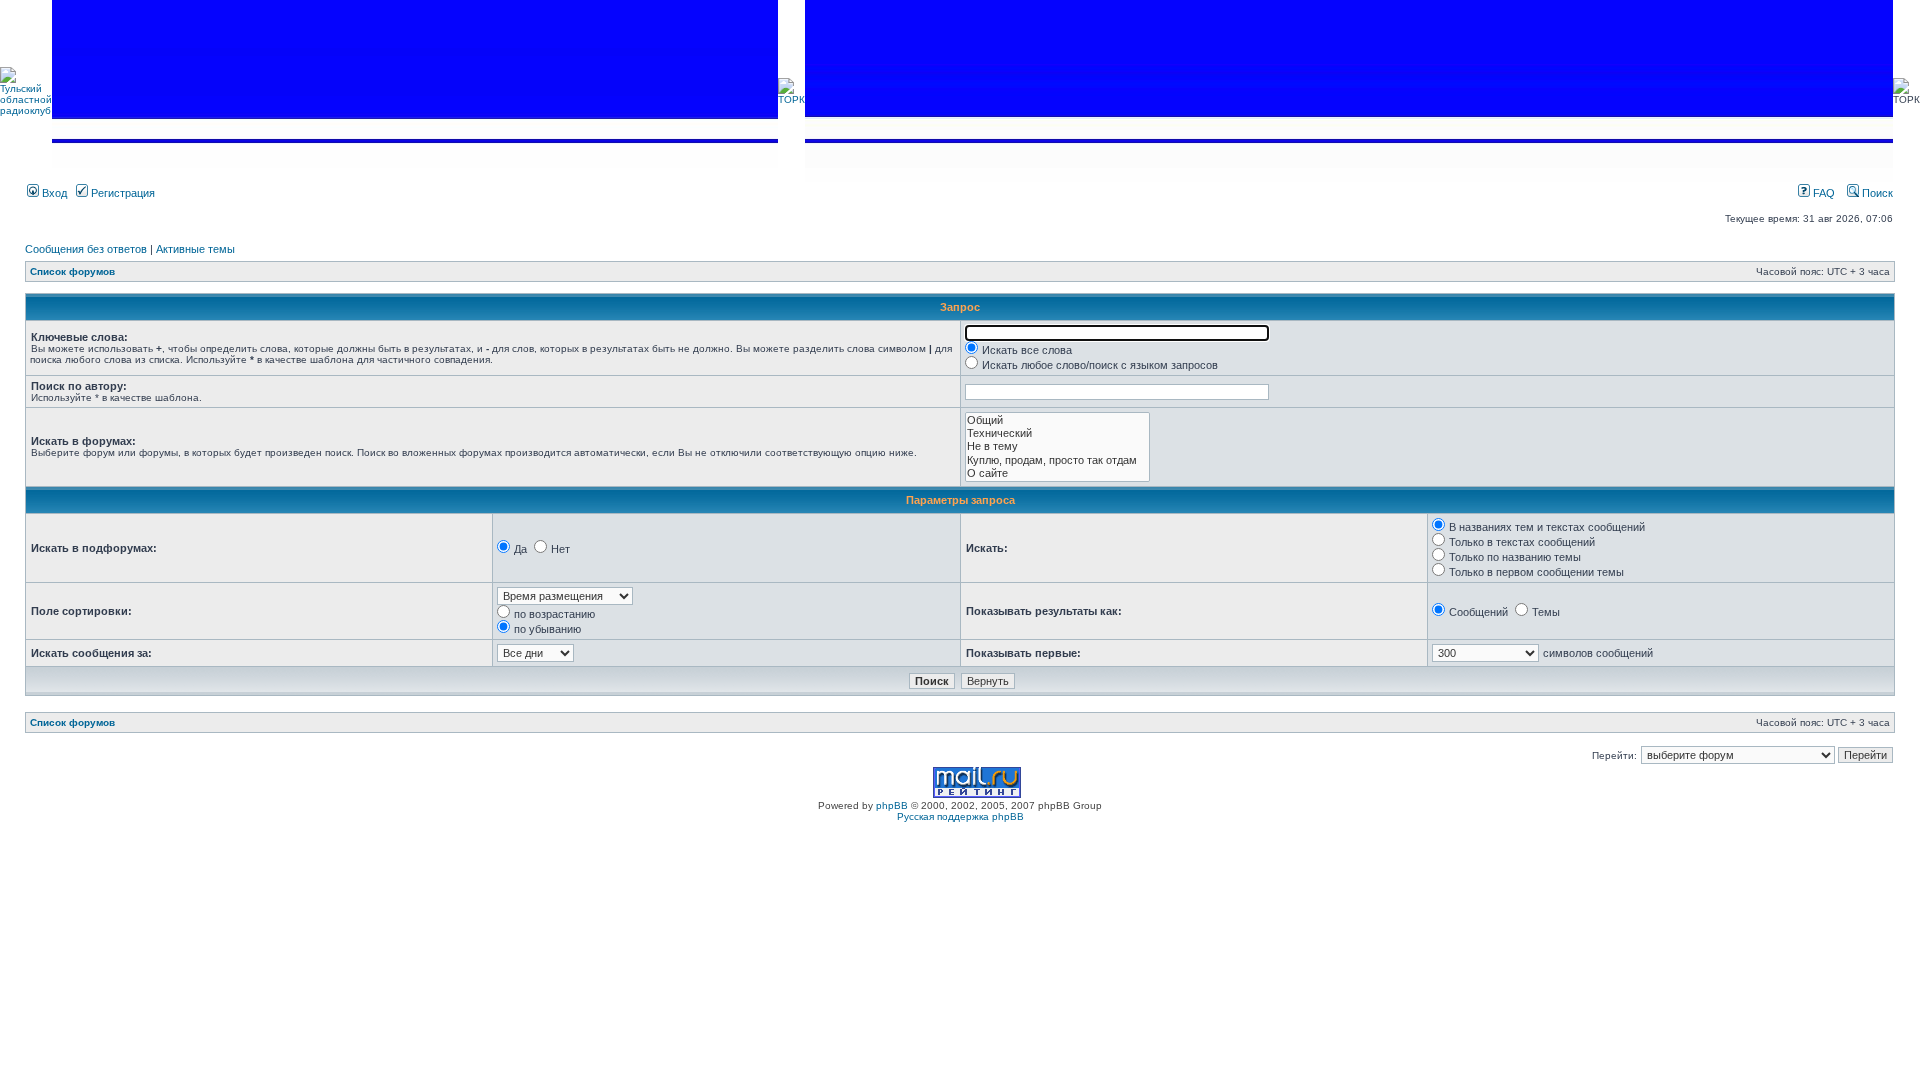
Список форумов (72, 271)
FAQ (1822, 193)
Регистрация (121, 193)
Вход (53, 193)
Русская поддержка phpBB (960, 816)
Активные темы (195, 249)
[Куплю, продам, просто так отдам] (1057, 460)
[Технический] (1057, 433)
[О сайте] (1057, 473)
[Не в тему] (1057, 446)
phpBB (892, 805)
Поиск (1876, 193)
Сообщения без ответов (86, 249)
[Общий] (1057, 420)
